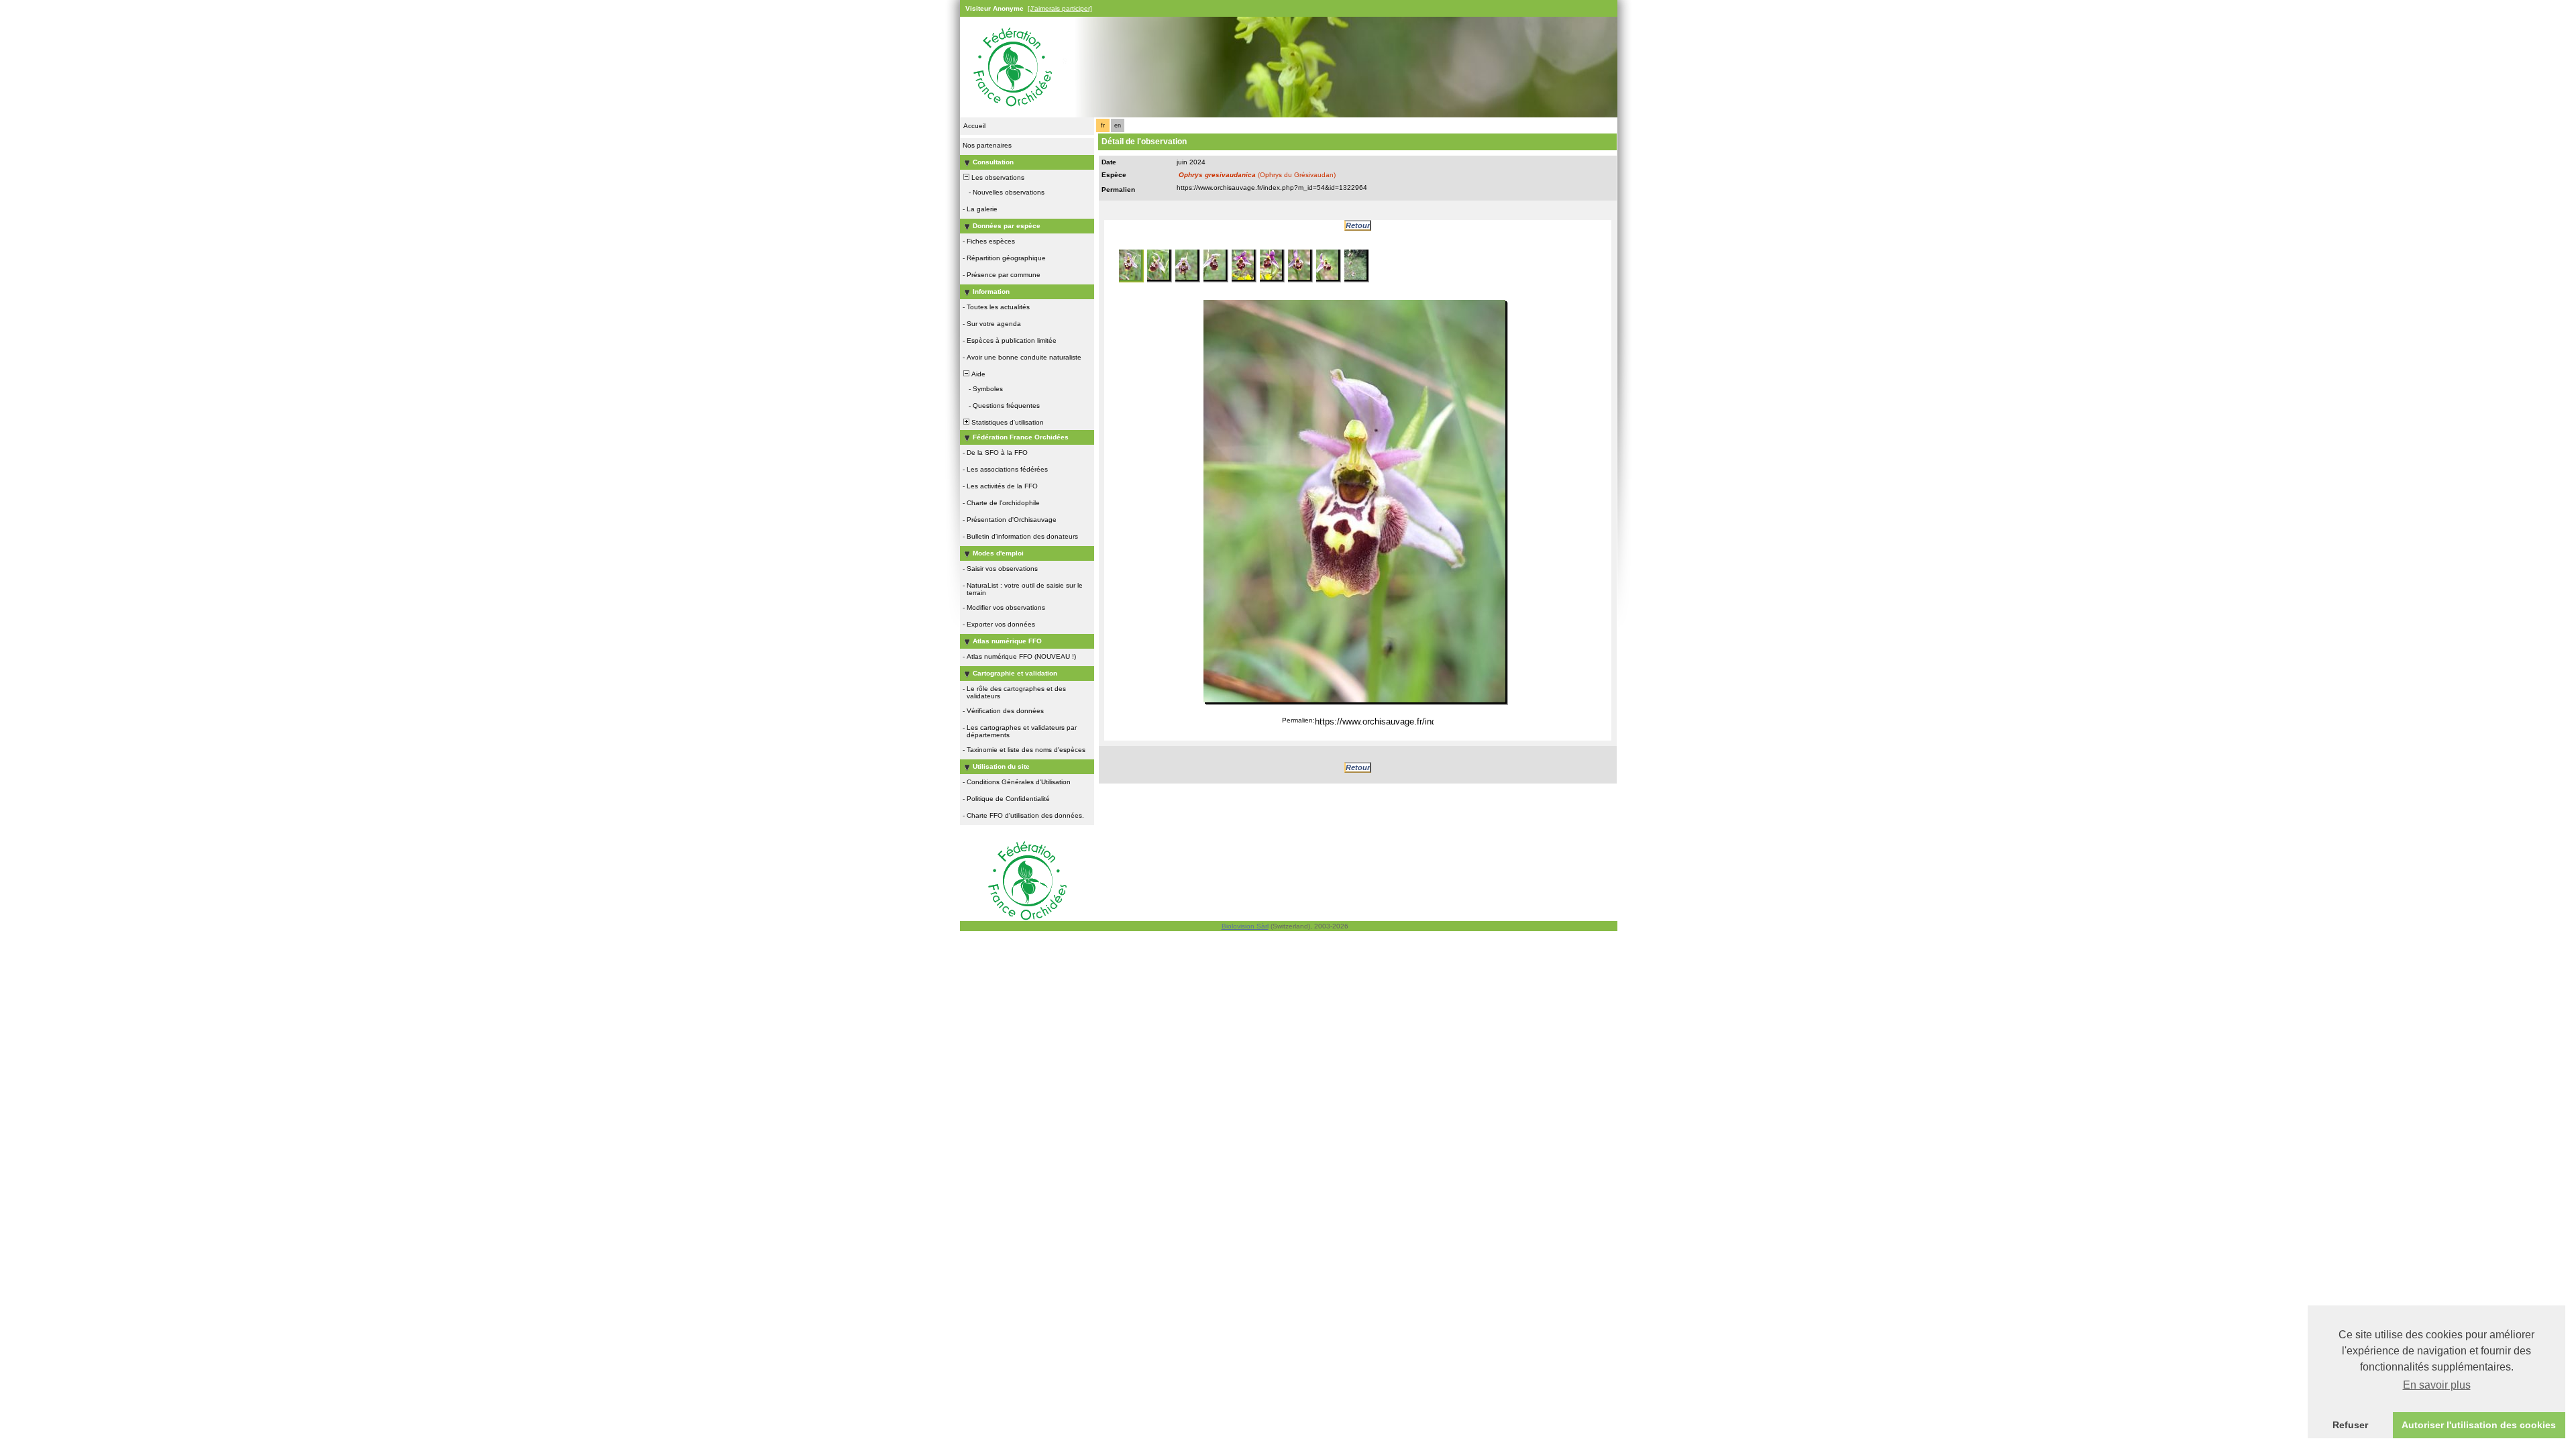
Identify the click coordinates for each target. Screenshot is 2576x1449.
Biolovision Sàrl (1245, 926)
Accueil (974, 126)
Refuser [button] (2350, 1425)
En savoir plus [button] (2437, 1385)
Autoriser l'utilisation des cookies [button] (2479, 1425)
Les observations (997, 177)
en (1118, 125)
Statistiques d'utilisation (1007, 422)
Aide (977, 374)
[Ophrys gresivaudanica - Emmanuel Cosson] (1354, 501)
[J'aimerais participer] (1060, 8)
